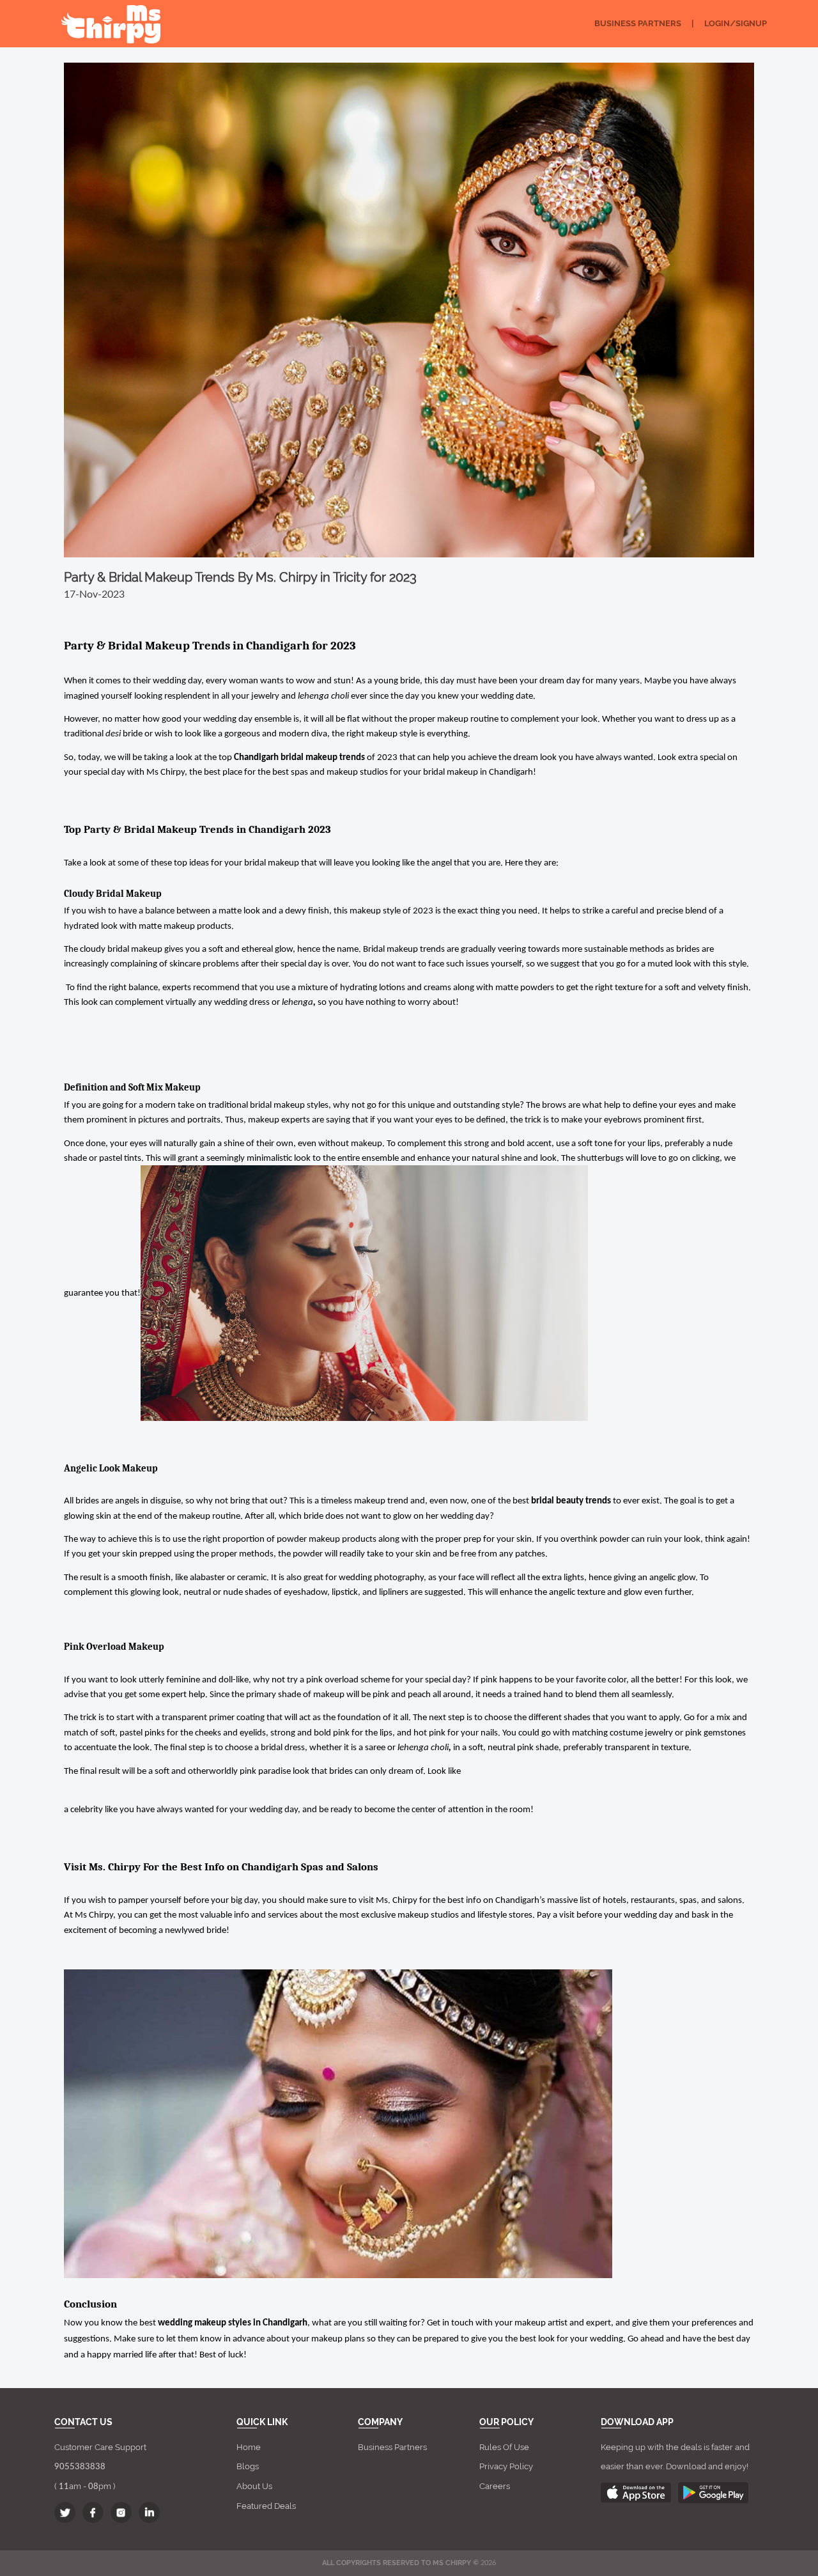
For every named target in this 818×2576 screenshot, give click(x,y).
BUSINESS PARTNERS (638, 23)
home (249, 2447)
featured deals (266, 2506)
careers (495, 2486)
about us (254, 2486)
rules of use (504, 2447)
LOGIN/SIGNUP (736, 23)
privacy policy (506, 2466)
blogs (248, 2466)
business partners (392, 2447)
